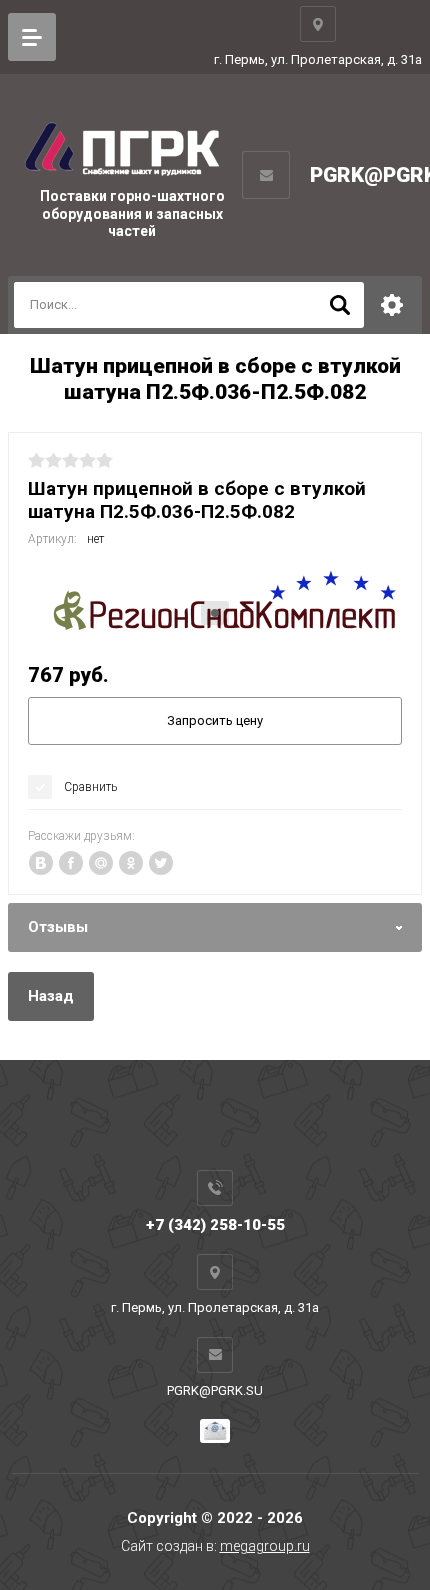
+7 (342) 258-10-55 (215, 1225)
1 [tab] (215, 613)
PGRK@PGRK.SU (215, 1390)
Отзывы (58, 927)
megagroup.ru (265, 1546)
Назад (51, 996)
